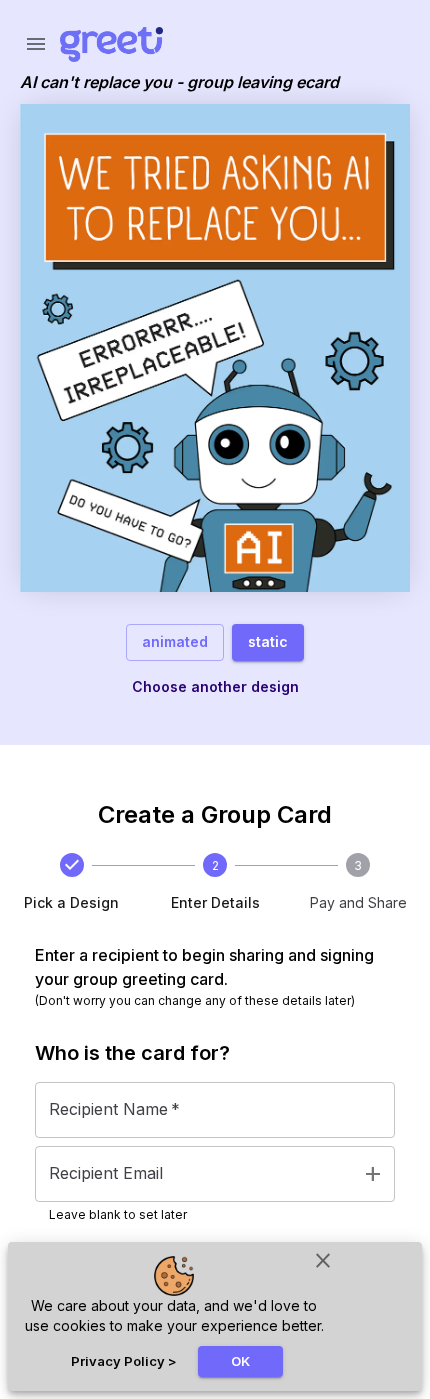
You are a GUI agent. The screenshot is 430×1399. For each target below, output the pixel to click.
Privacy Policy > (124, 1361)
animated (175, 641)
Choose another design (215, 686)
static (268, 641)
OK (240, 1361)
